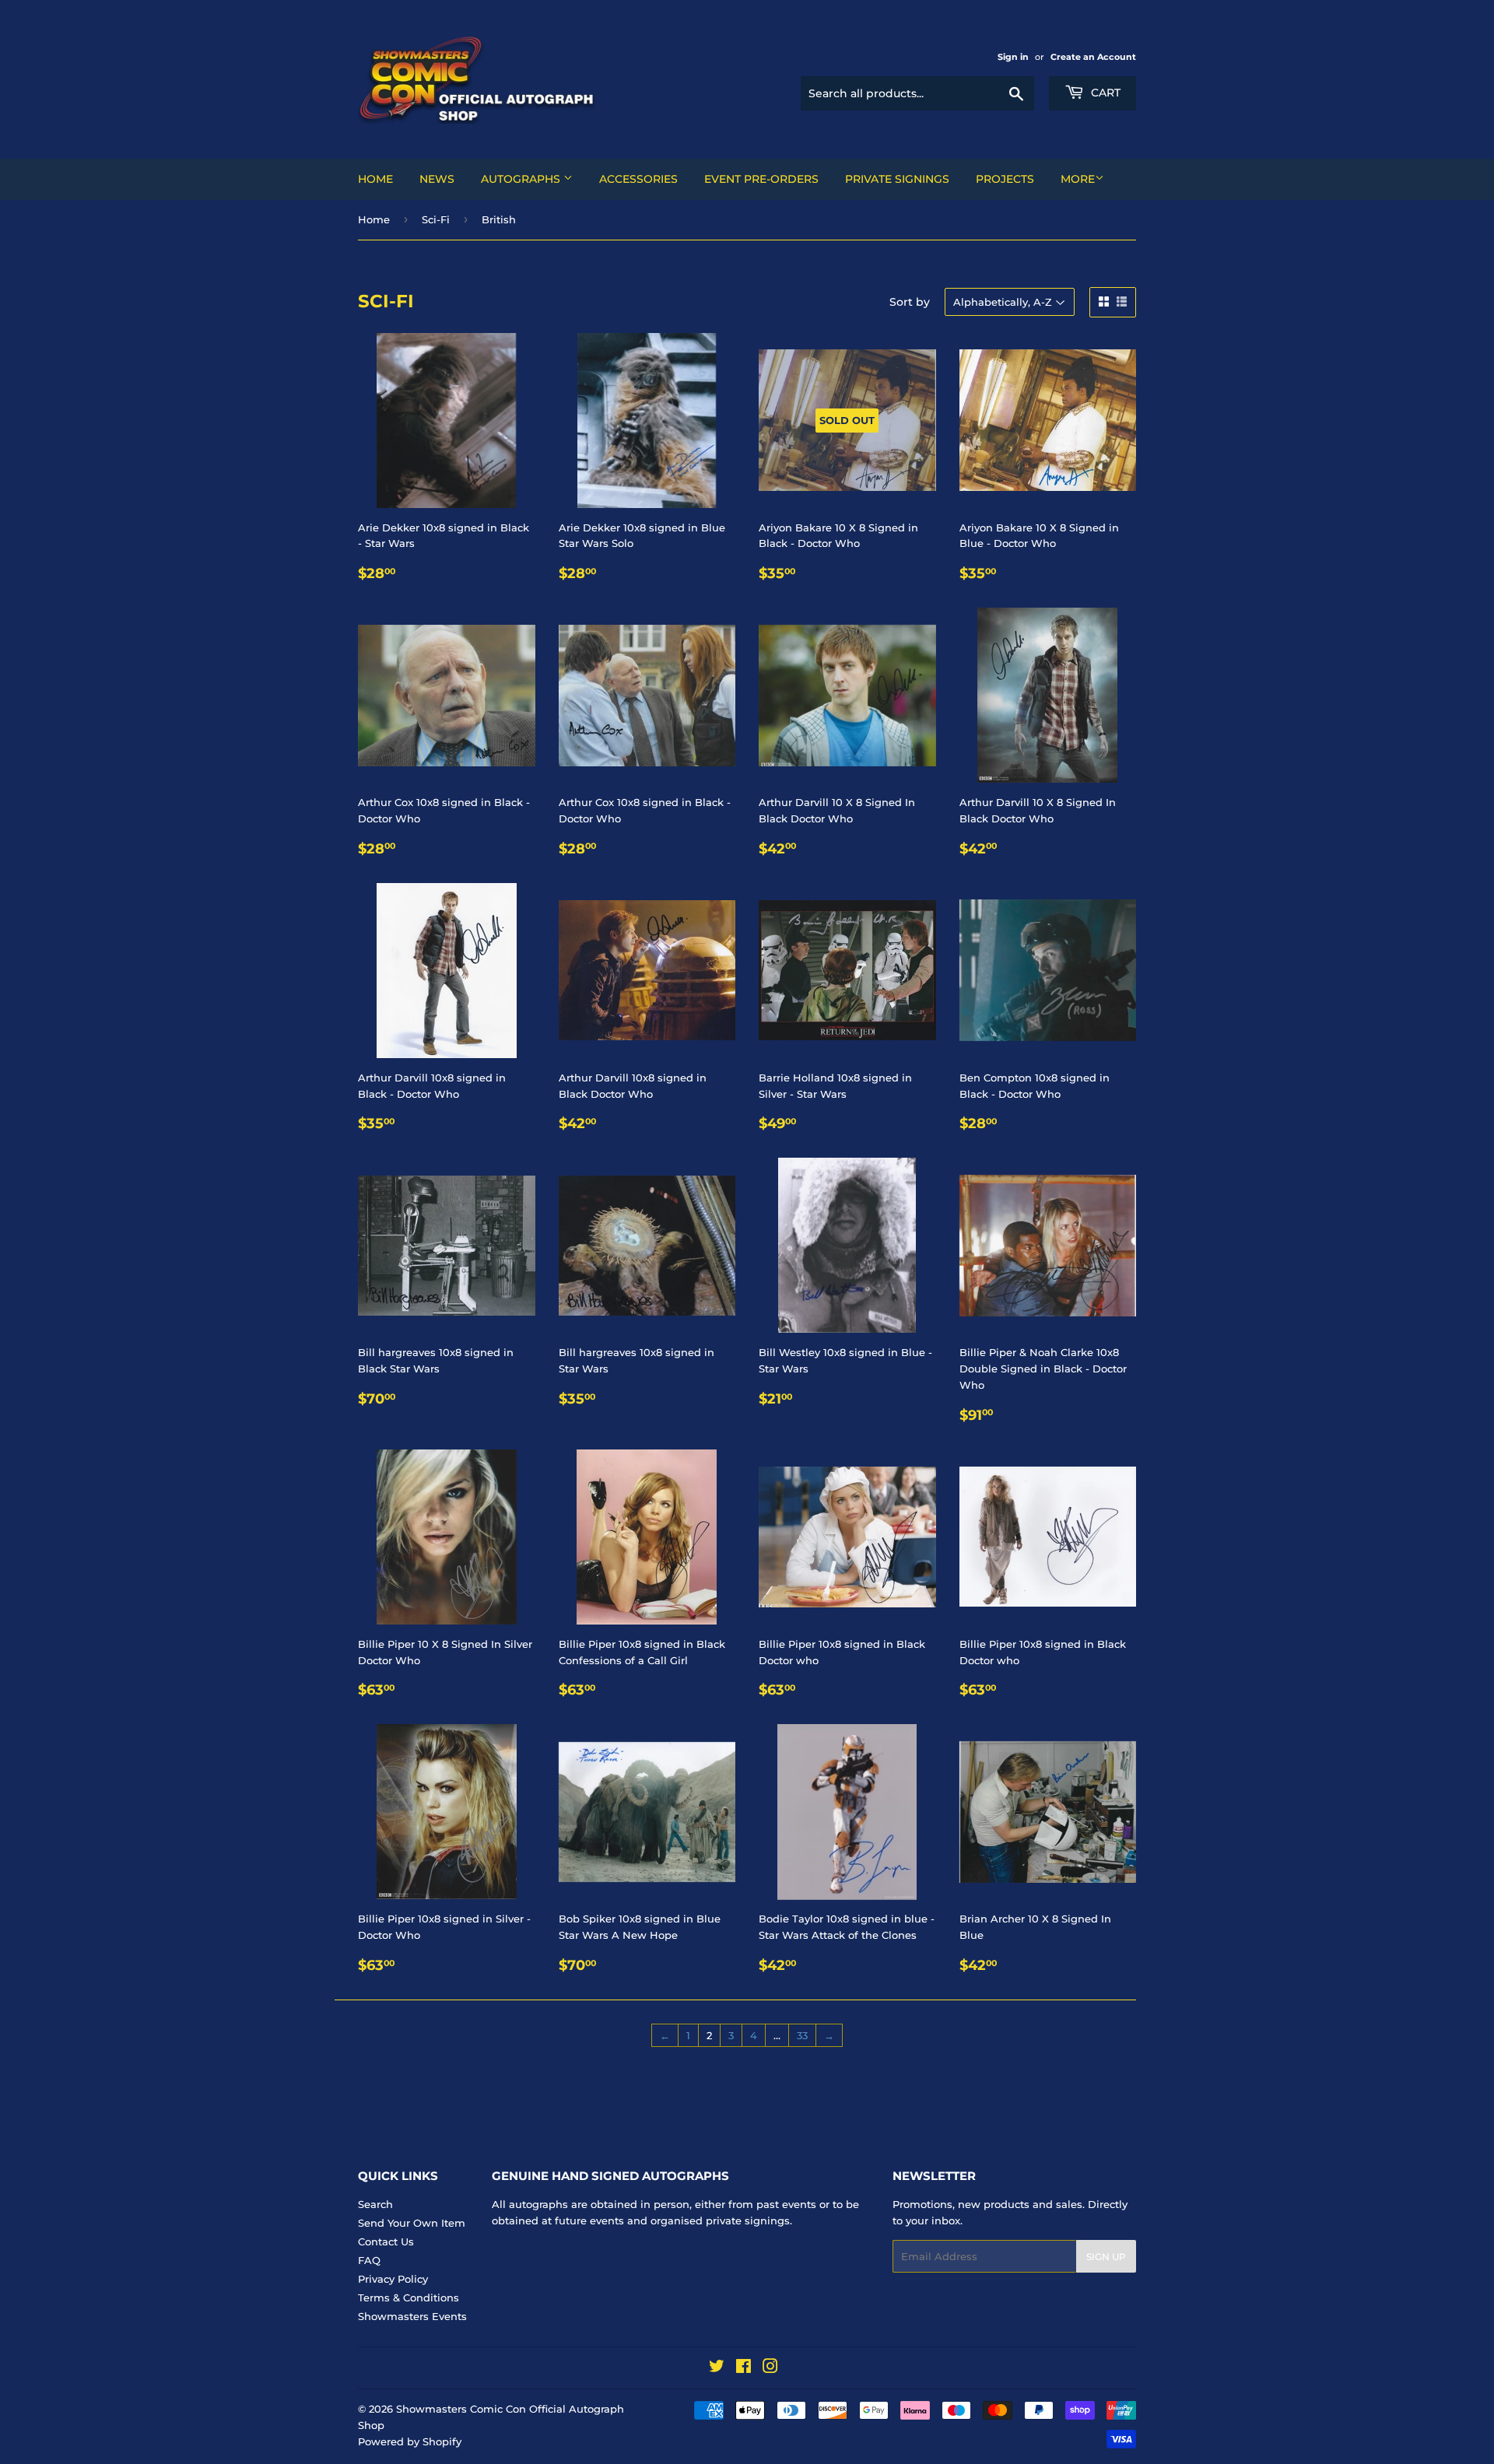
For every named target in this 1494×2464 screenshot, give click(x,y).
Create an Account (1093, 57)
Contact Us (386, 2241)
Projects (1005, 179)
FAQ (369, 2260)
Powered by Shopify (410, 2441)
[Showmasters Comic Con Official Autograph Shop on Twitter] (717, 2368)
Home (375, 179)
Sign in (1013, 57)
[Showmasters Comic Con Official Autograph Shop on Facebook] (743, 2368)
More (1078, 179)
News (437, 179)
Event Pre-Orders (761, 179)
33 (802, 2035)
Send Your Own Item (412, 2223)
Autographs (522, 179)
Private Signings (897, 179)
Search (375, 2204)
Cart (1104, 93)
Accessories (638, 179)
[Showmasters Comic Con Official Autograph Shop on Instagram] (770, 2368)
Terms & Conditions (409, 2298)
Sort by (910, 302)
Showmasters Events (412, 2316)
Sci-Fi (436, 219)
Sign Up (1106, 2257)
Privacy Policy (393, 2279)
